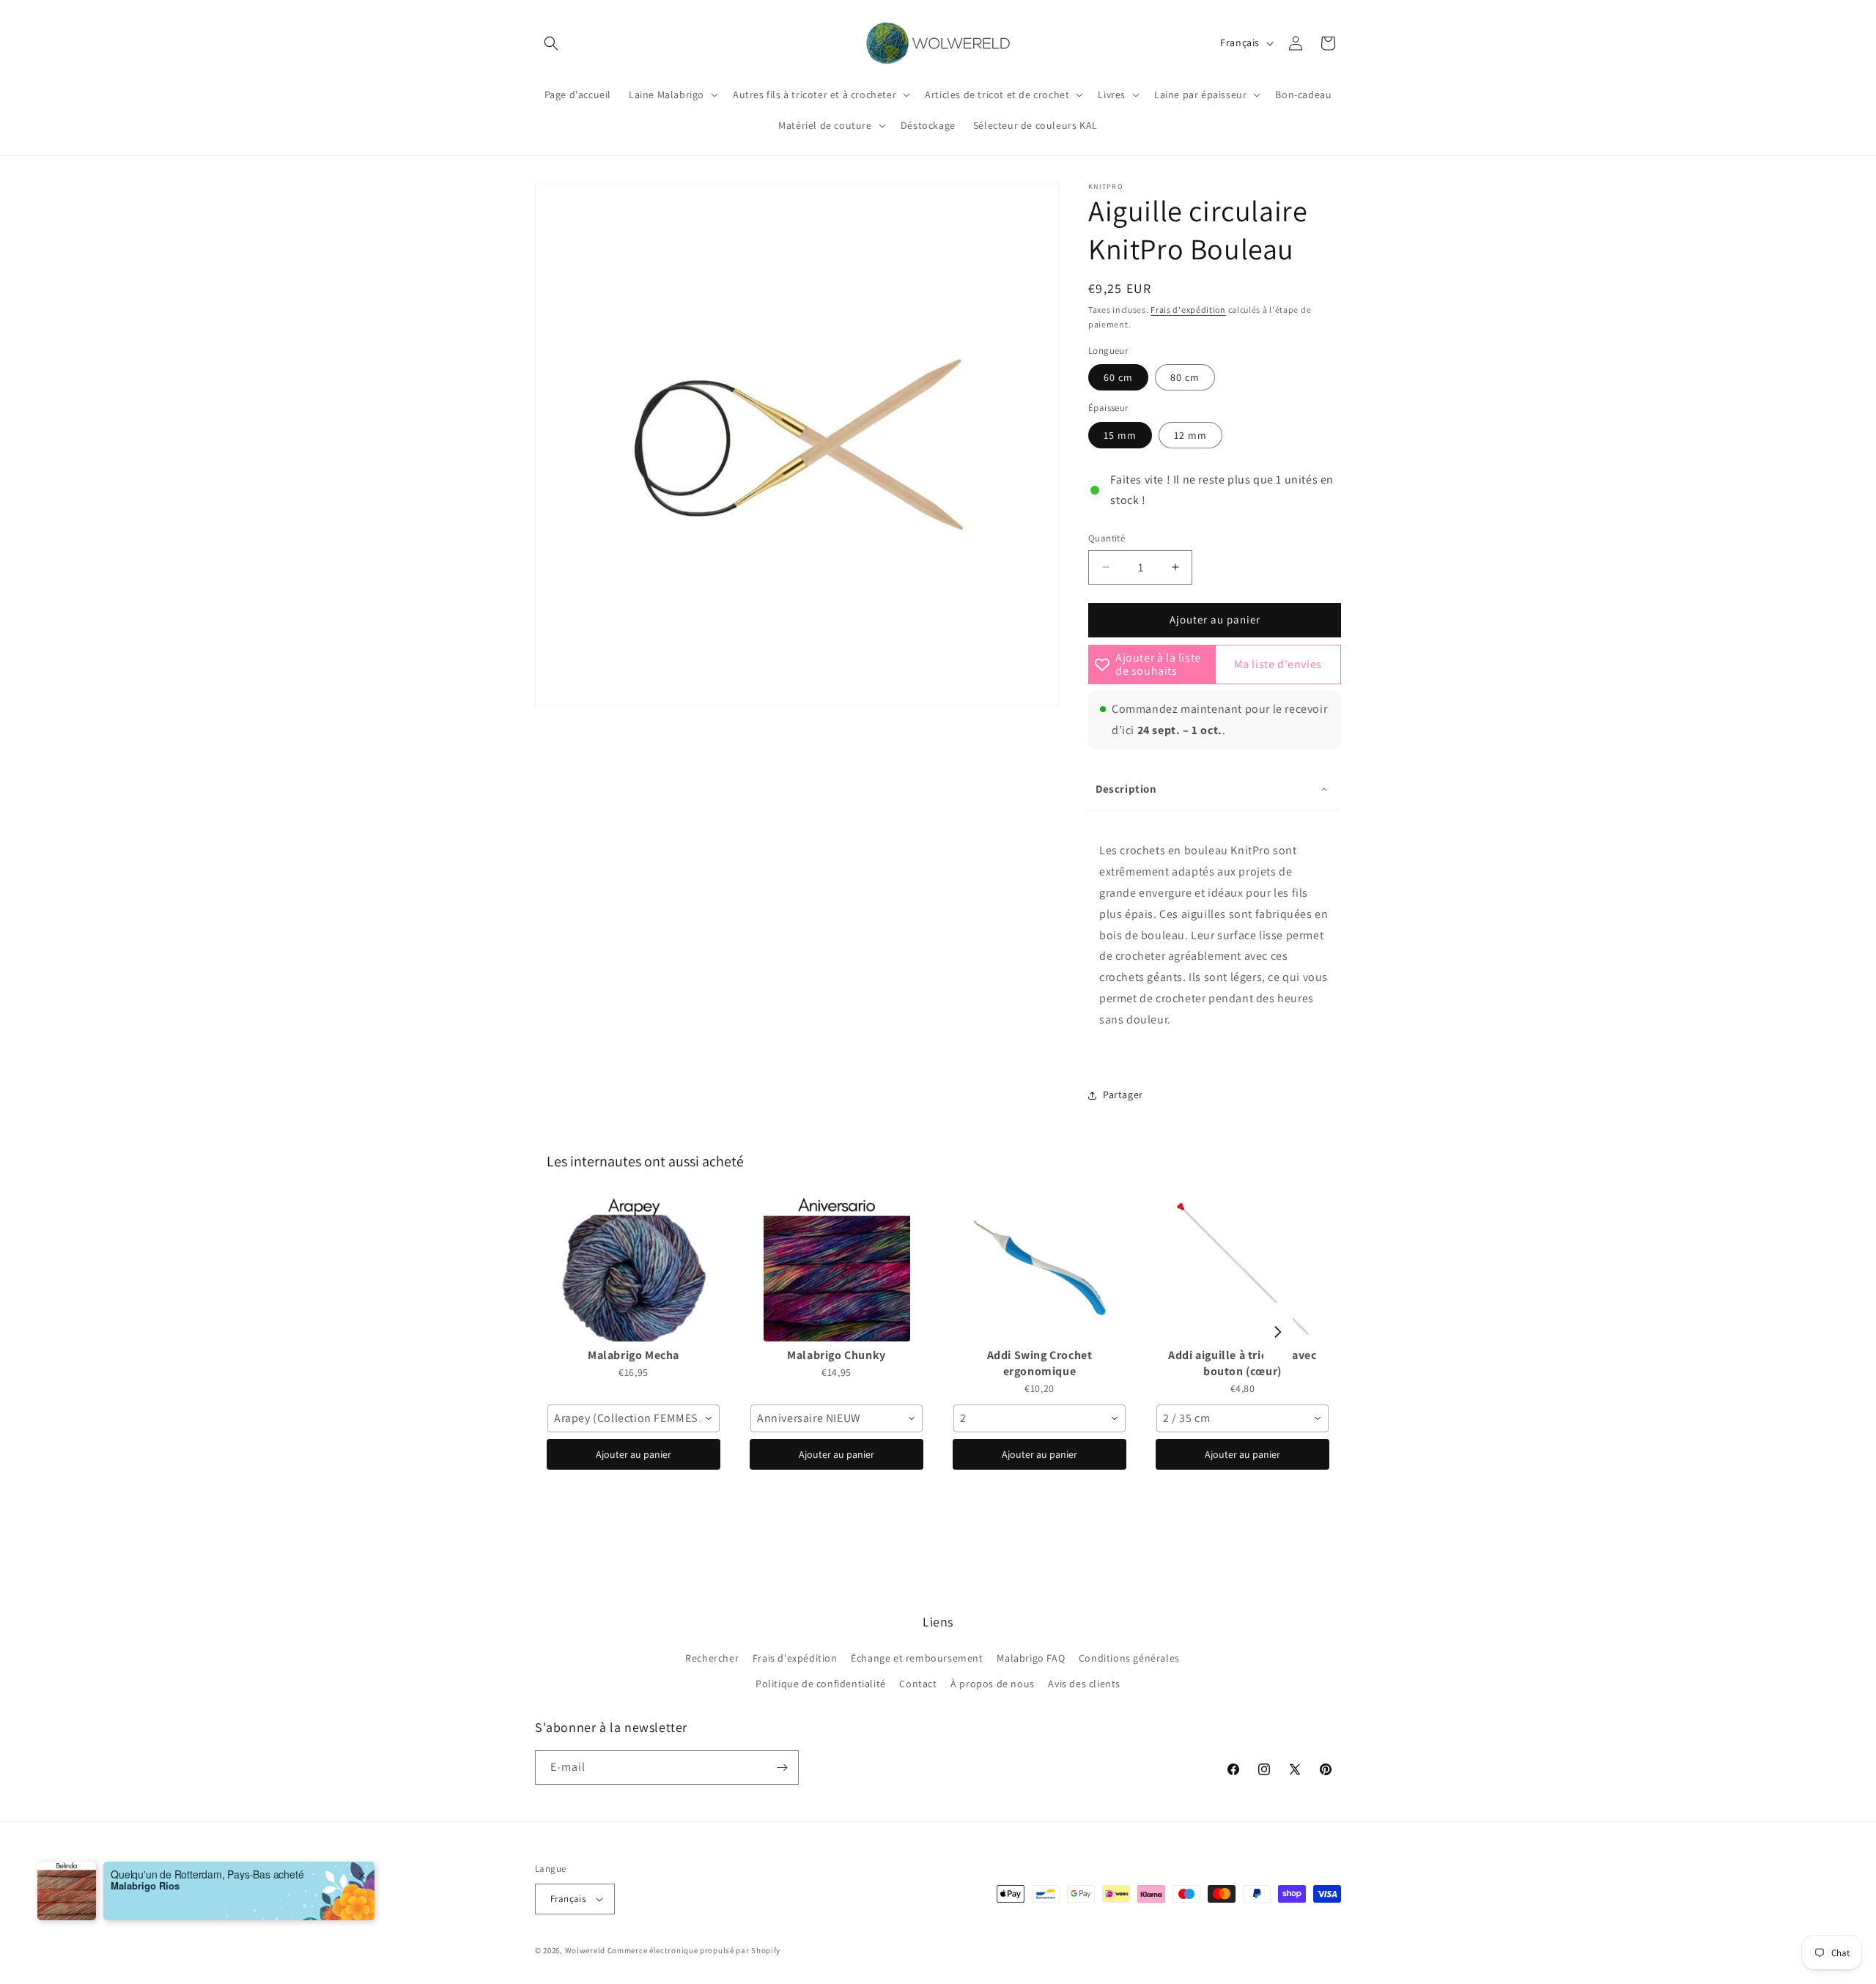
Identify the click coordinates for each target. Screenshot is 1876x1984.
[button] (551, 43)
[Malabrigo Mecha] (634, 1268)
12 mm (1190, 435)
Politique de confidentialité (821, 1684)
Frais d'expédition (1188, 310)
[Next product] (1278, 1332)
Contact (918, 1684)
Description (1126, 789)
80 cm (1185, 377)
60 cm (1118, 377)
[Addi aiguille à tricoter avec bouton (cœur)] (1242, 1268)
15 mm (1120, 435)
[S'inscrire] (782, 1768)
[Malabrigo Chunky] (837, 1268)
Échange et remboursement (917, 1658)
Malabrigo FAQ (1031, 1658)
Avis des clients (1084, 1684)
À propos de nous (993, 1684)
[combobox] (634, 1418)
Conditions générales (1129, 1658)
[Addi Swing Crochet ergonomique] (1039, 1268)
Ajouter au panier (634, 1454)
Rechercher (712, 1658)
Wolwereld (585, 1950)
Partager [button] (1123, 1095)
